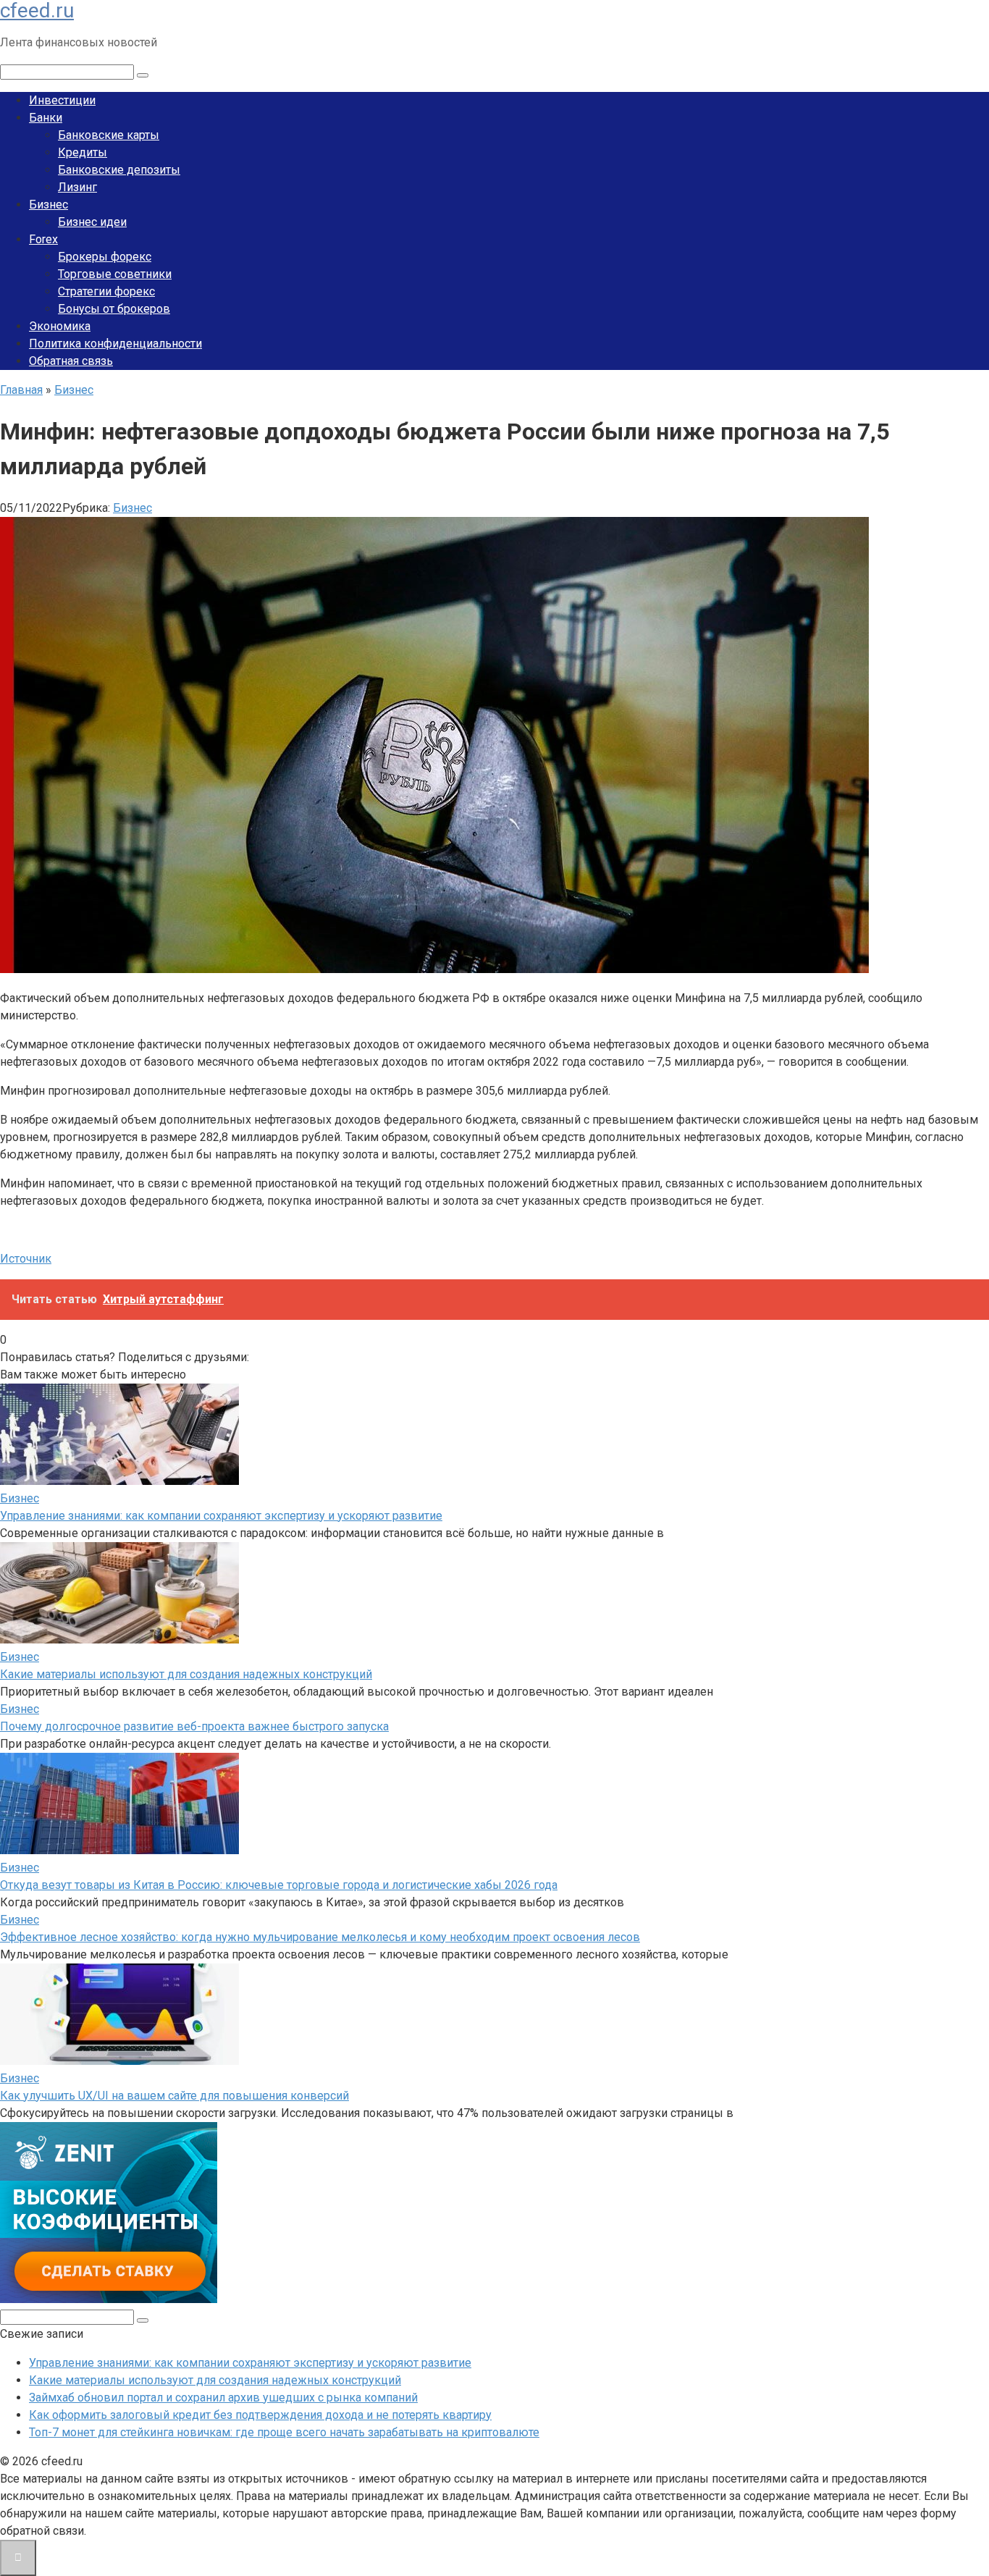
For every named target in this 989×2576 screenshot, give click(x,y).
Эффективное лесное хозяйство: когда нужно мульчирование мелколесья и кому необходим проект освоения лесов (320, 1937)
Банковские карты (109, 135)
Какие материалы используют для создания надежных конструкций (186, 1674)
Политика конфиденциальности (115, 344)
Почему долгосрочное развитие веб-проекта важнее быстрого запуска (194, 1726)
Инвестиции (62, 100)
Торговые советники (115, 274)
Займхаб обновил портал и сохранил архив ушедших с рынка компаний (223, 2398)
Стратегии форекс (106, 291)
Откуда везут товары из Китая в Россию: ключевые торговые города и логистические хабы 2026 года (279, 1885)
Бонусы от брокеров (114, 309)
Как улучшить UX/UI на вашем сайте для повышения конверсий (174, 2096)
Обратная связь (71, 361)
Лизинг (77, 187)
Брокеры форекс (105, 257)
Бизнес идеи (92, 222)
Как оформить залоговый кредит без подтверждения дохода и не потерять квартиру (260, 2415)
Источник (26, 1259)
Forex (43, 239)
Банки (46, 118)
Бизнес (49, 205)
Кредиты (83, 152)
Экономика (60, 326)
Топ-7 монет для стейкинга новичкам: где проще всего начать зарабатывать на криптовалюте (284, 2432)
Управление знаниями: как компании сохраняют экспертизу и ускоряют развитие (221, 1516)
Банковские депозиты (119, 170)
